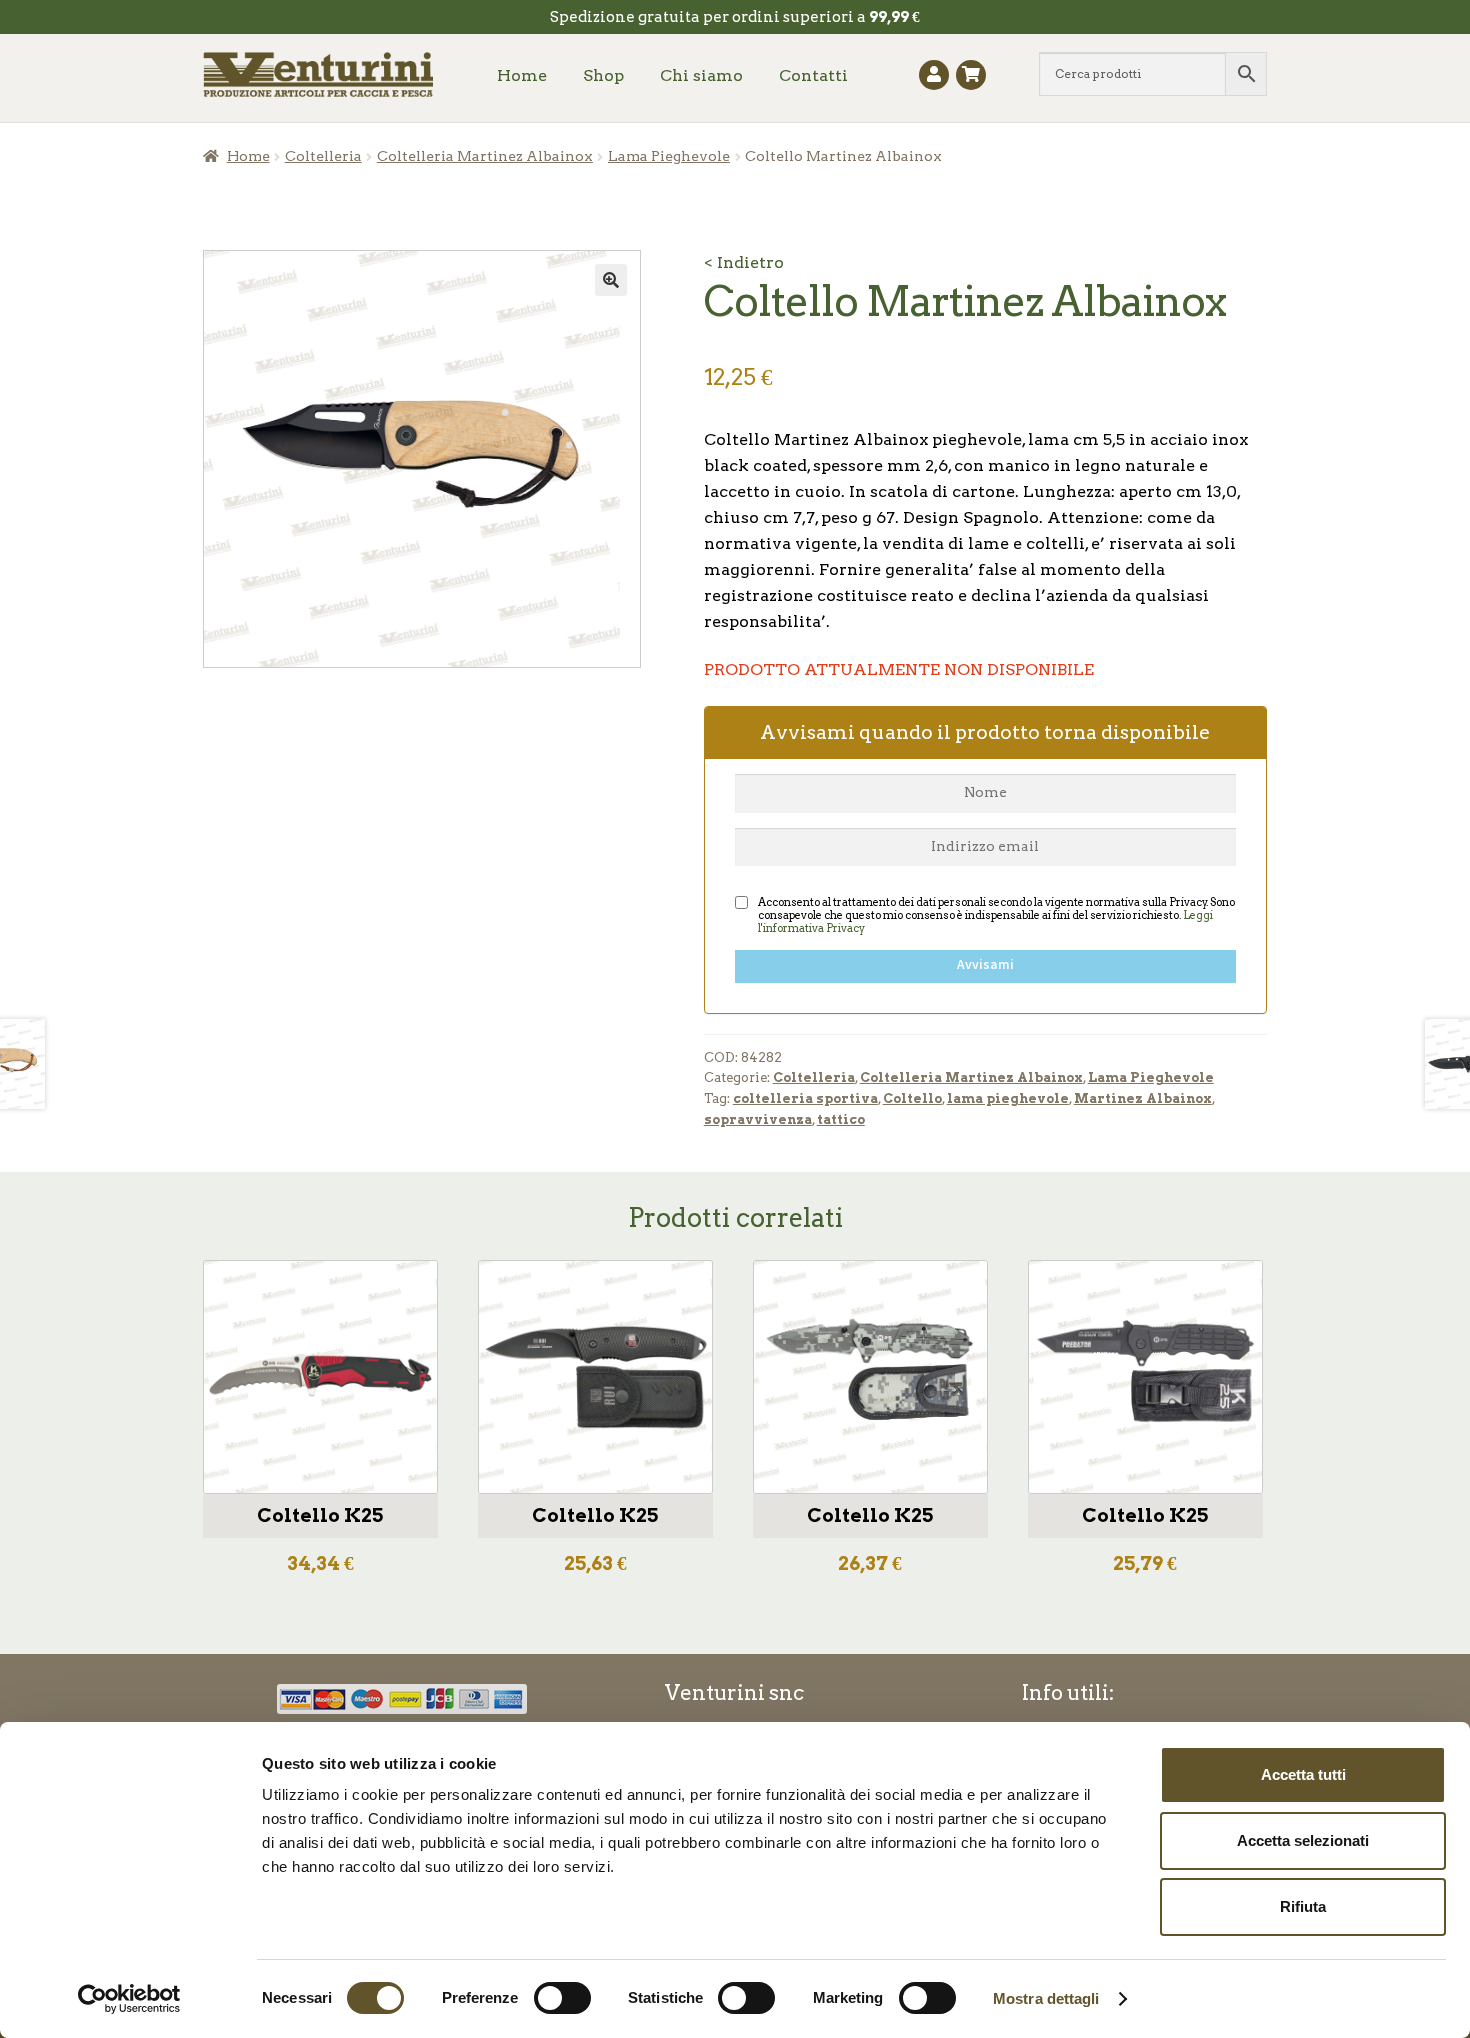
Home (522, 75)
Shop (603, 75)
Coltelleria (323, 156)
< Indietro (744, 262)
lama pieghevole (1008, 1098)
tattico (841, 1119)
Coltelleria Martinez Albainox (485, 156)
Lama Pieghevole (669, 156)
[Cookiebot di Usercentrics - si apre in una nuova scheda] (129, 1999)
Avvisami (985, 964)
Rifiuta (1303, 1906)
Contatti (813, 75)
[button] (611, 280)
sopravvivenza (758, 1119)
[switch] (562, 1998)
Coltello (912, 1098)
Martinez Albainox (1143, 1098)
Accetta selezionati (1303, 1840)
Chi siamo (701, 75)
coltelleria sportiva (805, 1098)
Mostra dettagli (1046, 1998)
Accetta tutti (1303, 1774)
